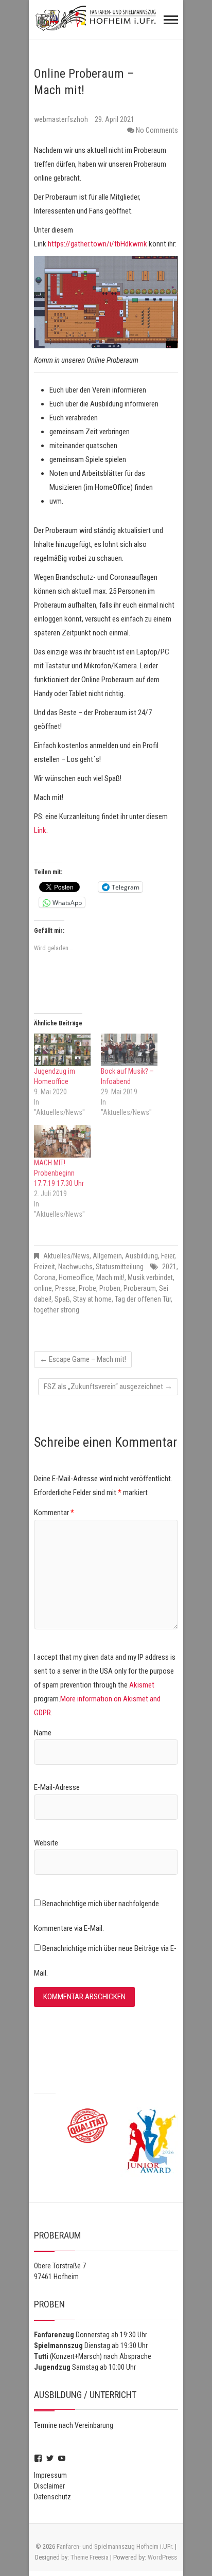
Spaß (62, 1299)
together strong (57, 1310)
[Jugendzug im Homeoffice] (62, 1050)
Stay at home (92, 1299)
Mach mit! (110, 1277)
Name (43, 1733)
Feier (168, 1256)
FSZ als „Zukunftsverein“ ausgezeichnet (108, 1387)
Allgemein (107, 1256)
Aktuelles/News (66, 1256)
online (43, 1288)
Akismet (142, 1685)
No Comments (157, 130)
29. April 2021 (114, 119)
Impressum (50, 2475)
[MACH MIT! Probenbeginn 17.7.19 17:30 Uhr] (62, 1141)
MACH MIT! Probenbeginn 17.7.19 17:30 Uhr (59, 1173)
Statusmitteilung (120, 1267)
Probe (87, 1288)
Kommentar (54, 1513)
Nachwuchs (75, 1267)
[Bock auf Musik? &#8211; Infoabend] (129, 1050)
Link (40, 830)
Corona (45, 1277)
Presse (65, 1288)
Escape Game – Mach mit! (83, 1359)
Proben (110, 1288)
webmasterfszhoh (62, 119)
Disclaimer (49, 2486)
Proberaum (140, 1288)
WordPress (162, 2557)
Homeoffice (76, 1277)
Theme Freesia (90, 2557)
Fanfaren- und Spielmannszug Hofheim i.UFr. (115, 2546)
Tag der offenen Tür (143, 1299)
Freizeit (45, 1267)
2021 (169, 1267)
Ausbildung (142, 1256)
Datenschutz (52, 2497)
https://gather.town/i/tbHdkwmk (98, 244)
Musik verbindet (150, 1277)
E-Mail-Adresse (57, 1787)
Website (46, 1843)
